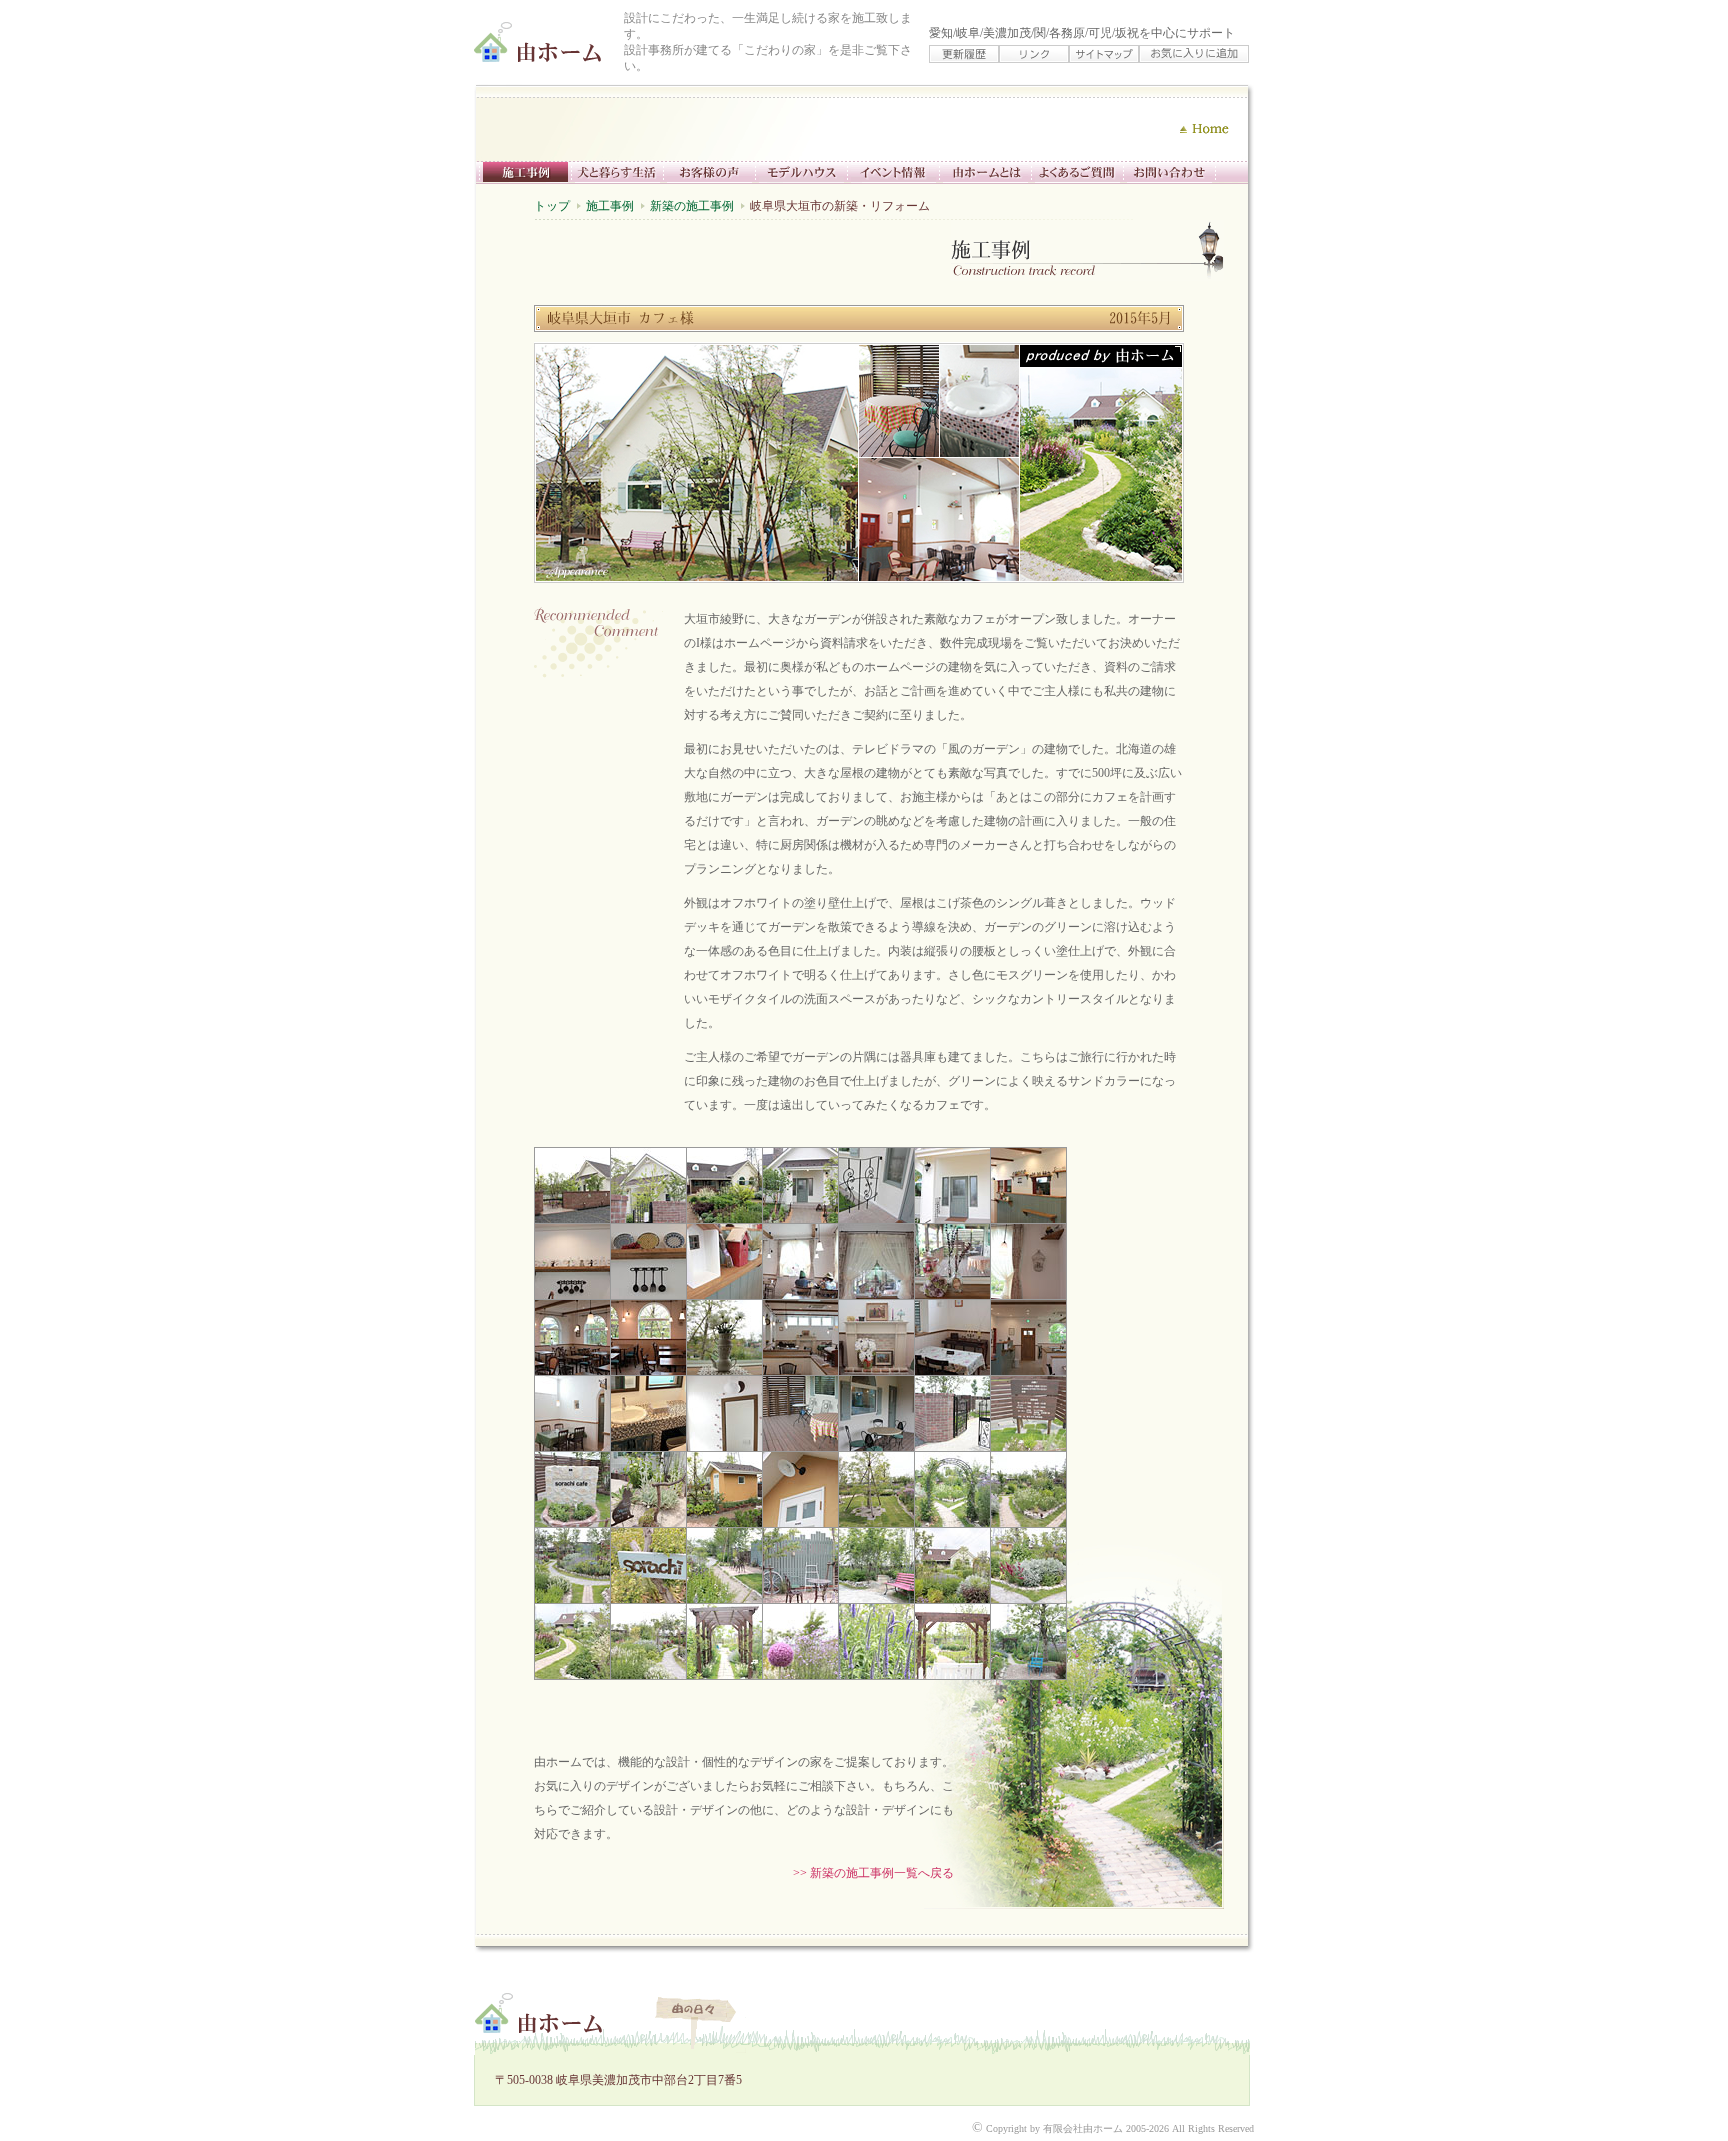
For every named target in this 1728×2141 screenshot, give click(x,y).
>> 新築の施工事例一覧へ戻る (873, 1873)
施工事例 (610, 206)
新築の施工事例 (692, 206)
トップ (552, 206)
